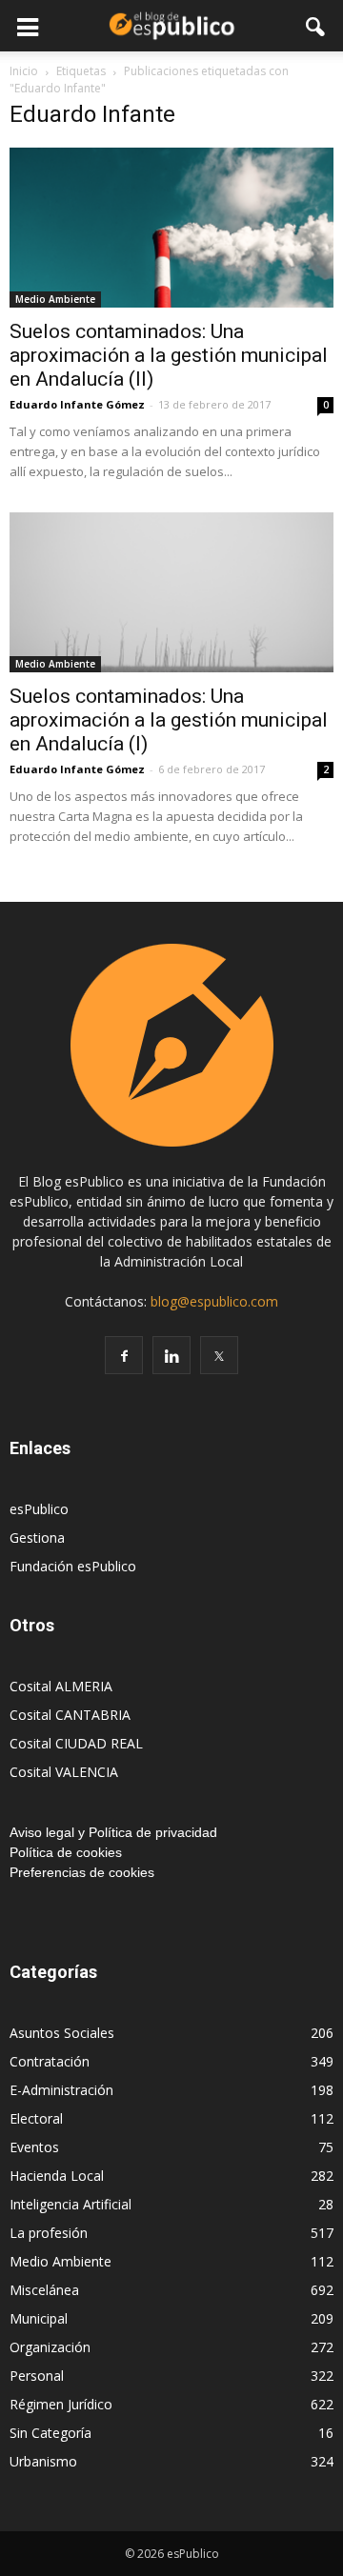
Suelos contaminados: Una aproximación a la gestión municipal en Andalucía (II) (169, 355)
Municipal (39, 2318)
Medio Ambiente (55, 299)
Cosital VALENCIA (64, 1772)
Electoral (36, 2118)
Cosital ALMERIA (61, 1686)
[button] (316, 26)
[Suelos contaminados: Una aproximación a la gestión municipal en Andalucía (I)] (171, 592)
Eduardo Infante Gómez (77, 404)
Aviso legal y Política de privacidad (113, 1832)
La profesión (49, 2233)
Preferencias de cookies (82, 1872)
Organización (50, 2347)
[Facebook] (124, 1355)
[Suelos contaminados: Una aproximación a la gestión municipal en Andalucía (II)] (171, 228)
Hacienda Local (57, 2176)
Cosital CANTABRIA (70, 1715)
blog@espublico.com (214, 1301)
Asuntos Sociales (62, 2033)
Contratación (50, 2061)
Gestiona (37, 1538)
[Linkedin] (171, 1355)
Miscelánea (44, 2290)
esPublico (39, 1509)
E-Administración (61, 2090)
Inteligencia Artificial (71, 2204)
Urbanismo (43, 2461)
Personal (37, 2376)
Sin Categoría (50, 2433)
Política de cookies (66, 1852)
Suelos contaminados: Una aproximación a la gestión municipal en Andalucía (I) (169, 720)
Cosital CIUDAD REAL (76, 1743)
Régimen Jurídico (61, 2404)
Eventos (34, 2147)
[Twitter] (219, 1355)
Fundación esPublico (73, 1566)
